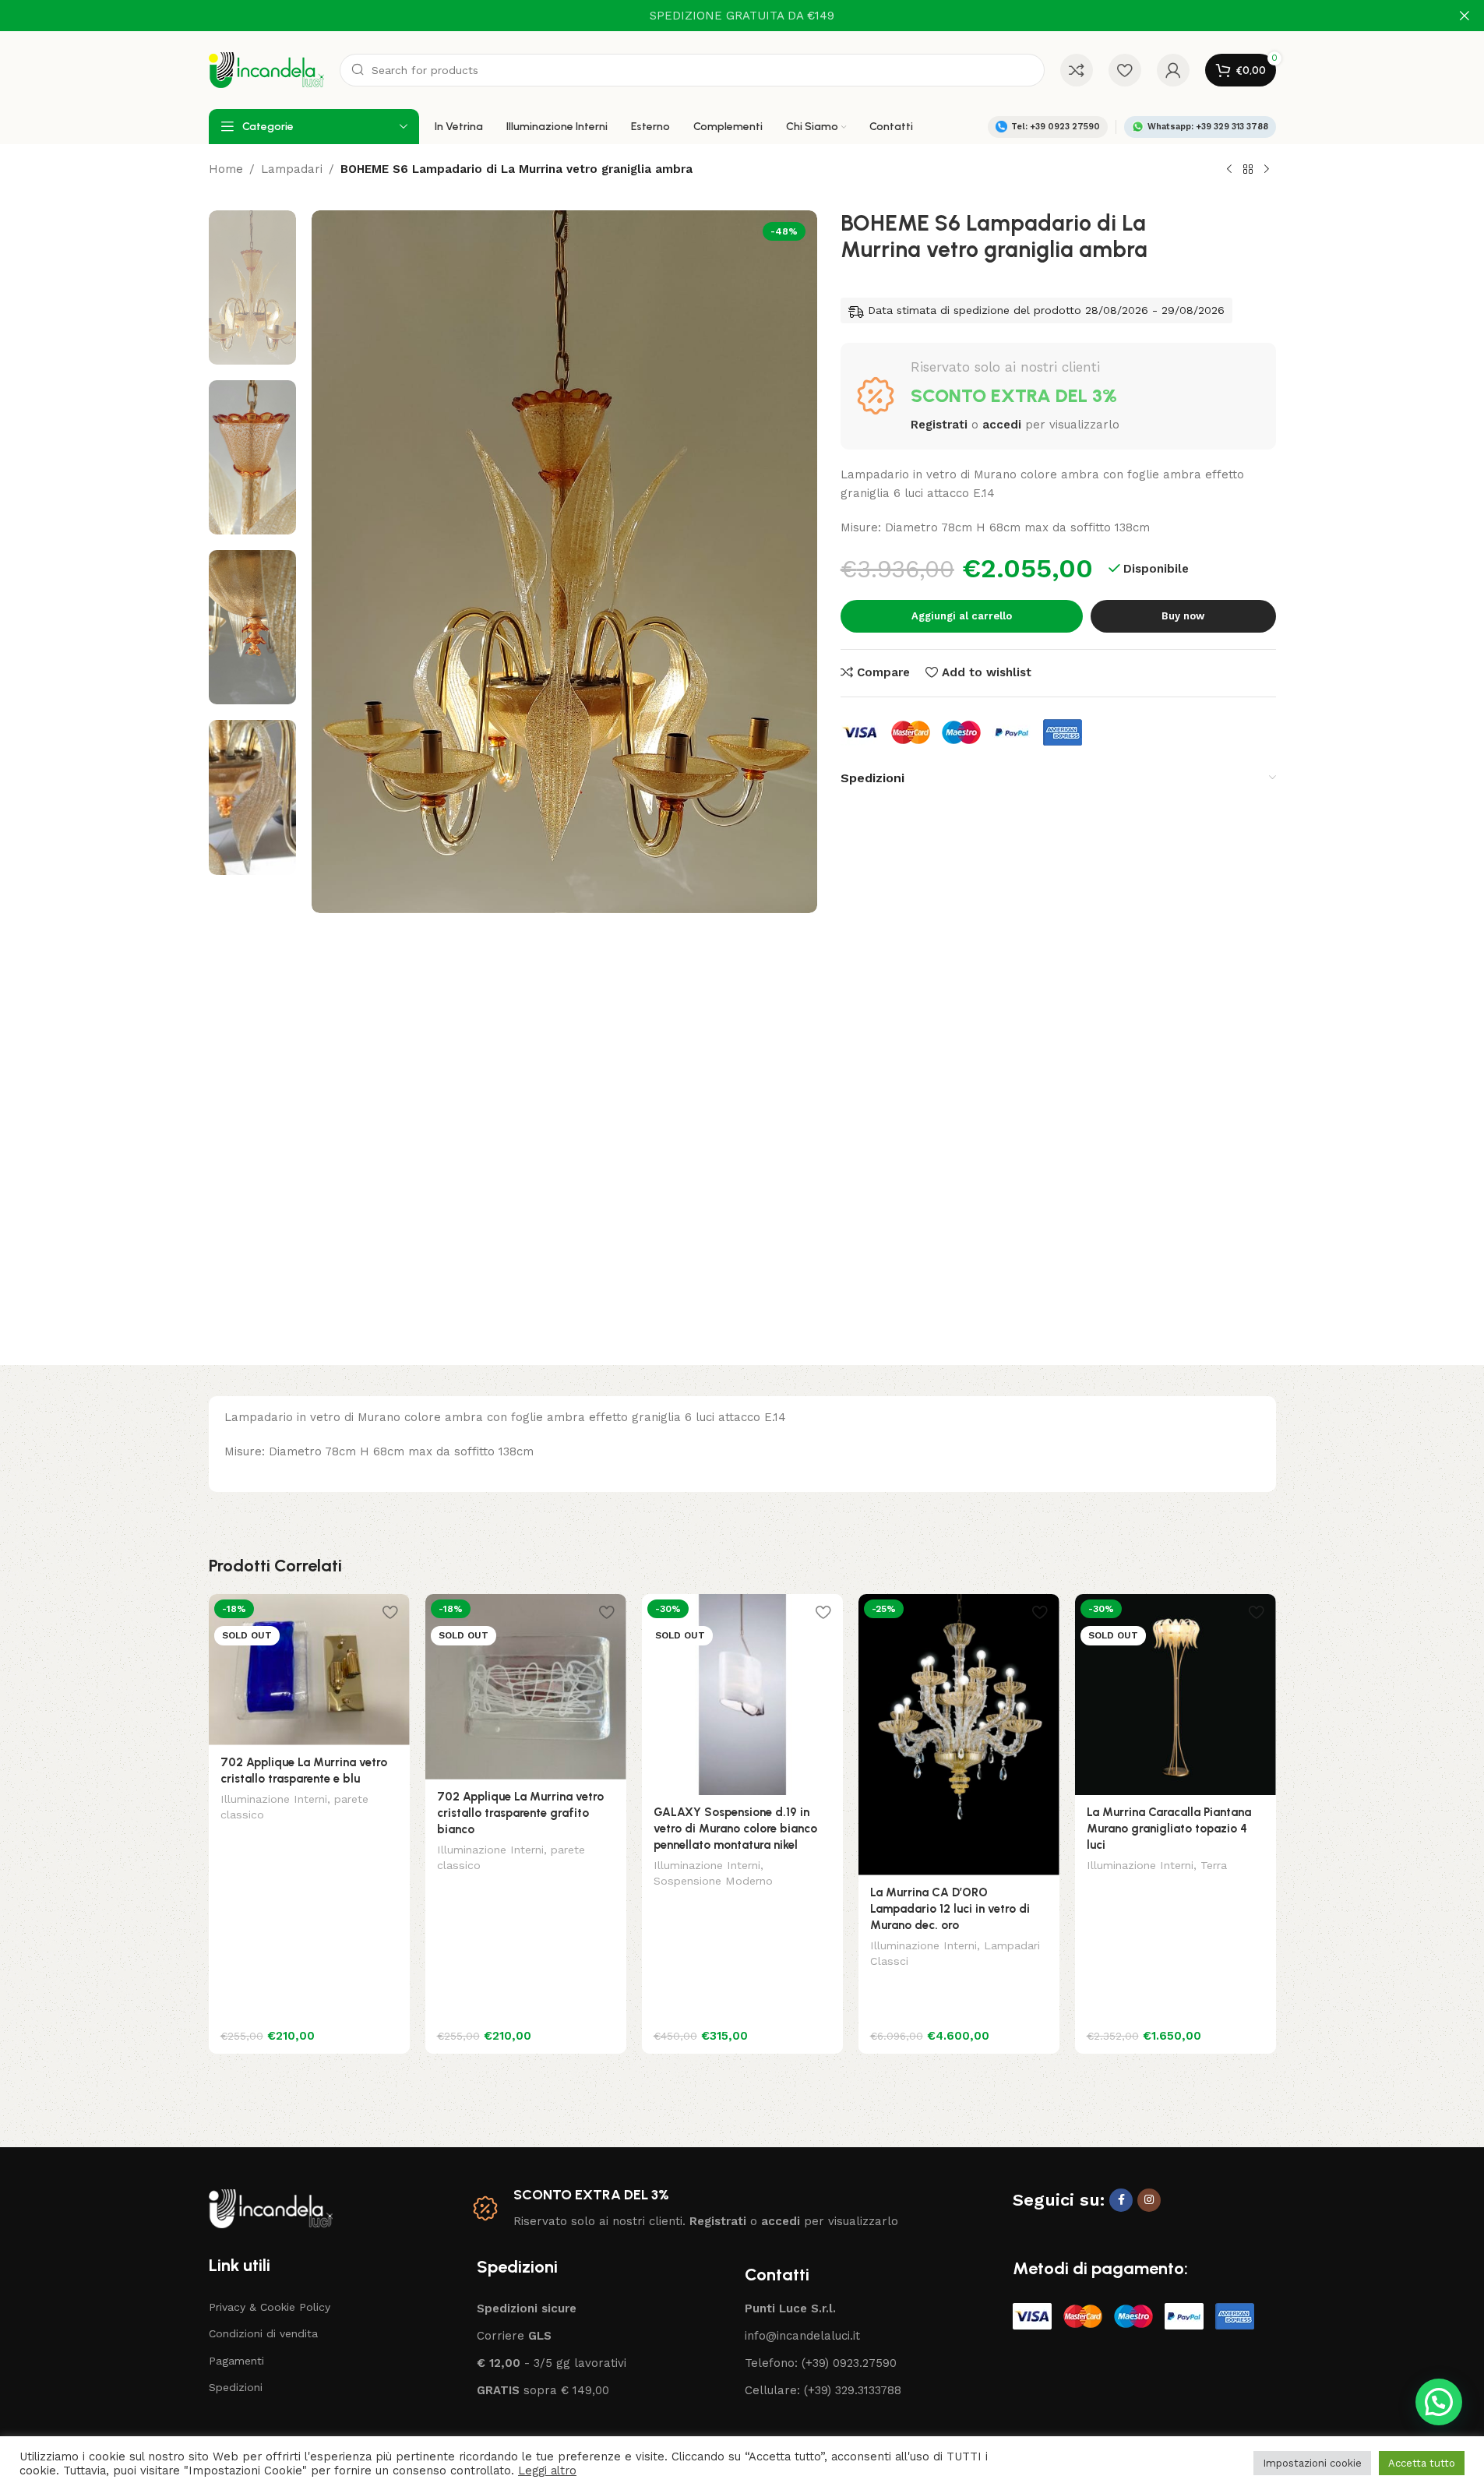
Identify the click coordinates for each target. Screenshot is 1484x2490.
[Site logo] (266, 69)
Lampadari (292, 169)
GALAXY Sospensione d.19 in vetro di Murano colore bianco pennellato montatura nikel (735, 1829)
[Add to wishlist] (390, 1612)
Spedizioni (236, 2387)
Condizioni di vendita (263, 2333)
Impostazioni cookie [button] (1312, 2463)
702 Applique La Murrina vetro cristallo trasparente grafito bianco (520, 1813)
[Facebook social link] (1121, 2200)
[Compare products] (1077, 70)
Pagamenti (236, 2361)
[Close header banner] (1465, 16)
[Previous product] (1229, 170)
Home (226, 169)
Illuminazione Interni (274, 1799)
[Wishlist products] (1125, 70)
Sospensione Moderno (713, 1881)
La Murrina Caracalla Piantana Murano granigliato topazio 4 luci (1169, 1829)
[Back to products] (1248, 170)
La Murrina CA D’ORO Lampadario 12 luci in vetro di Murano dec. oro (950, 1909)
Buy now (1183, 616)
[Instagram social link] (1149, 2200)
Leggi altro (547, 2471)
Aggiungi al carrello (962, 616)
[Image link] (271, 2207)
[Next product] (1267, 170)
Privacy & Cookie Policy (270, 2307)
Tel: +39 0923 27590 (1056, 127)
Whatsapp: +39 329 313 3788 (1208, 127)
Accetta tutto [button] (1422, 2463)
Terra (1214, 1865)
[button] (1439, 2402)
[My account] (1173, 70)
